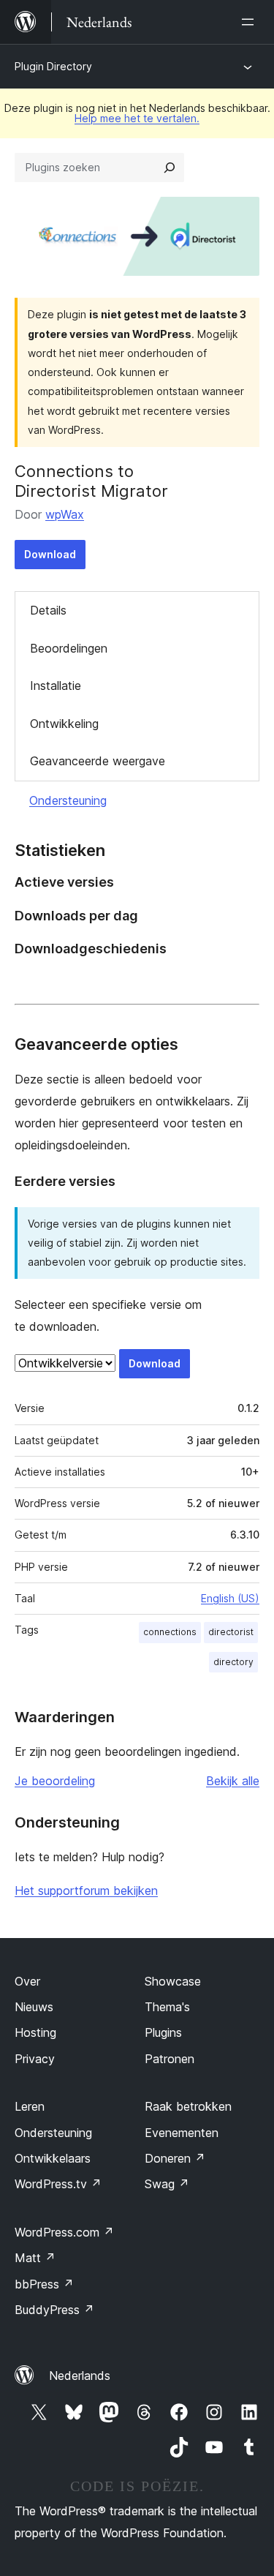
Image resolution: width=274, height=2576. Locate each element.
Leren (30, 2106)
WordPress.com (64, 2232)
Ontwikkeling (64, 724)
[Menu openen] (251, 22)
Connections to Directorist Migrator (91, 481)
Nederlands (80, 2376)
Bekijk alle (233, 1781)
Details (48, 610)
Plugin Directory (53, 66)
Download (50, 554)
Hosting (35, 2032)
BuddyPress (54, 2310)
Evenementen (182, 2133)
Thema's (167, 2007)
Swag (167, 2184)
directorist (231, 1632)
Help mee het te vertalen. (137, 118)
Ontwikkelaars (53, 2158)
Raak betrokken (188, 2106)
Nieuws (34, 2007)
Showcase (173, 1981)
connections (170, 1632)
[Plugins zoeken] (170, 168)
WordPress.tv (58, 2184)
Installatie (56, 686)
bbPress (44, 2284)
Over (27, 1981)
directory (233, 1662)
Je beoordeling (55, 1781)
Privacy (35, 2059)
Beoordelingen (69, 648)
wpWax (65, 514)
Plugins (163, 2032)
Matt (35, 2258)
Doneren (175, 2158)
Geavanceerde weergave (98, 761)
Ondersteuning (68, 800)
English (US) (230, 1598)
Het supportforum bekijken (86, 1890)
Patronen (170, 2059)
